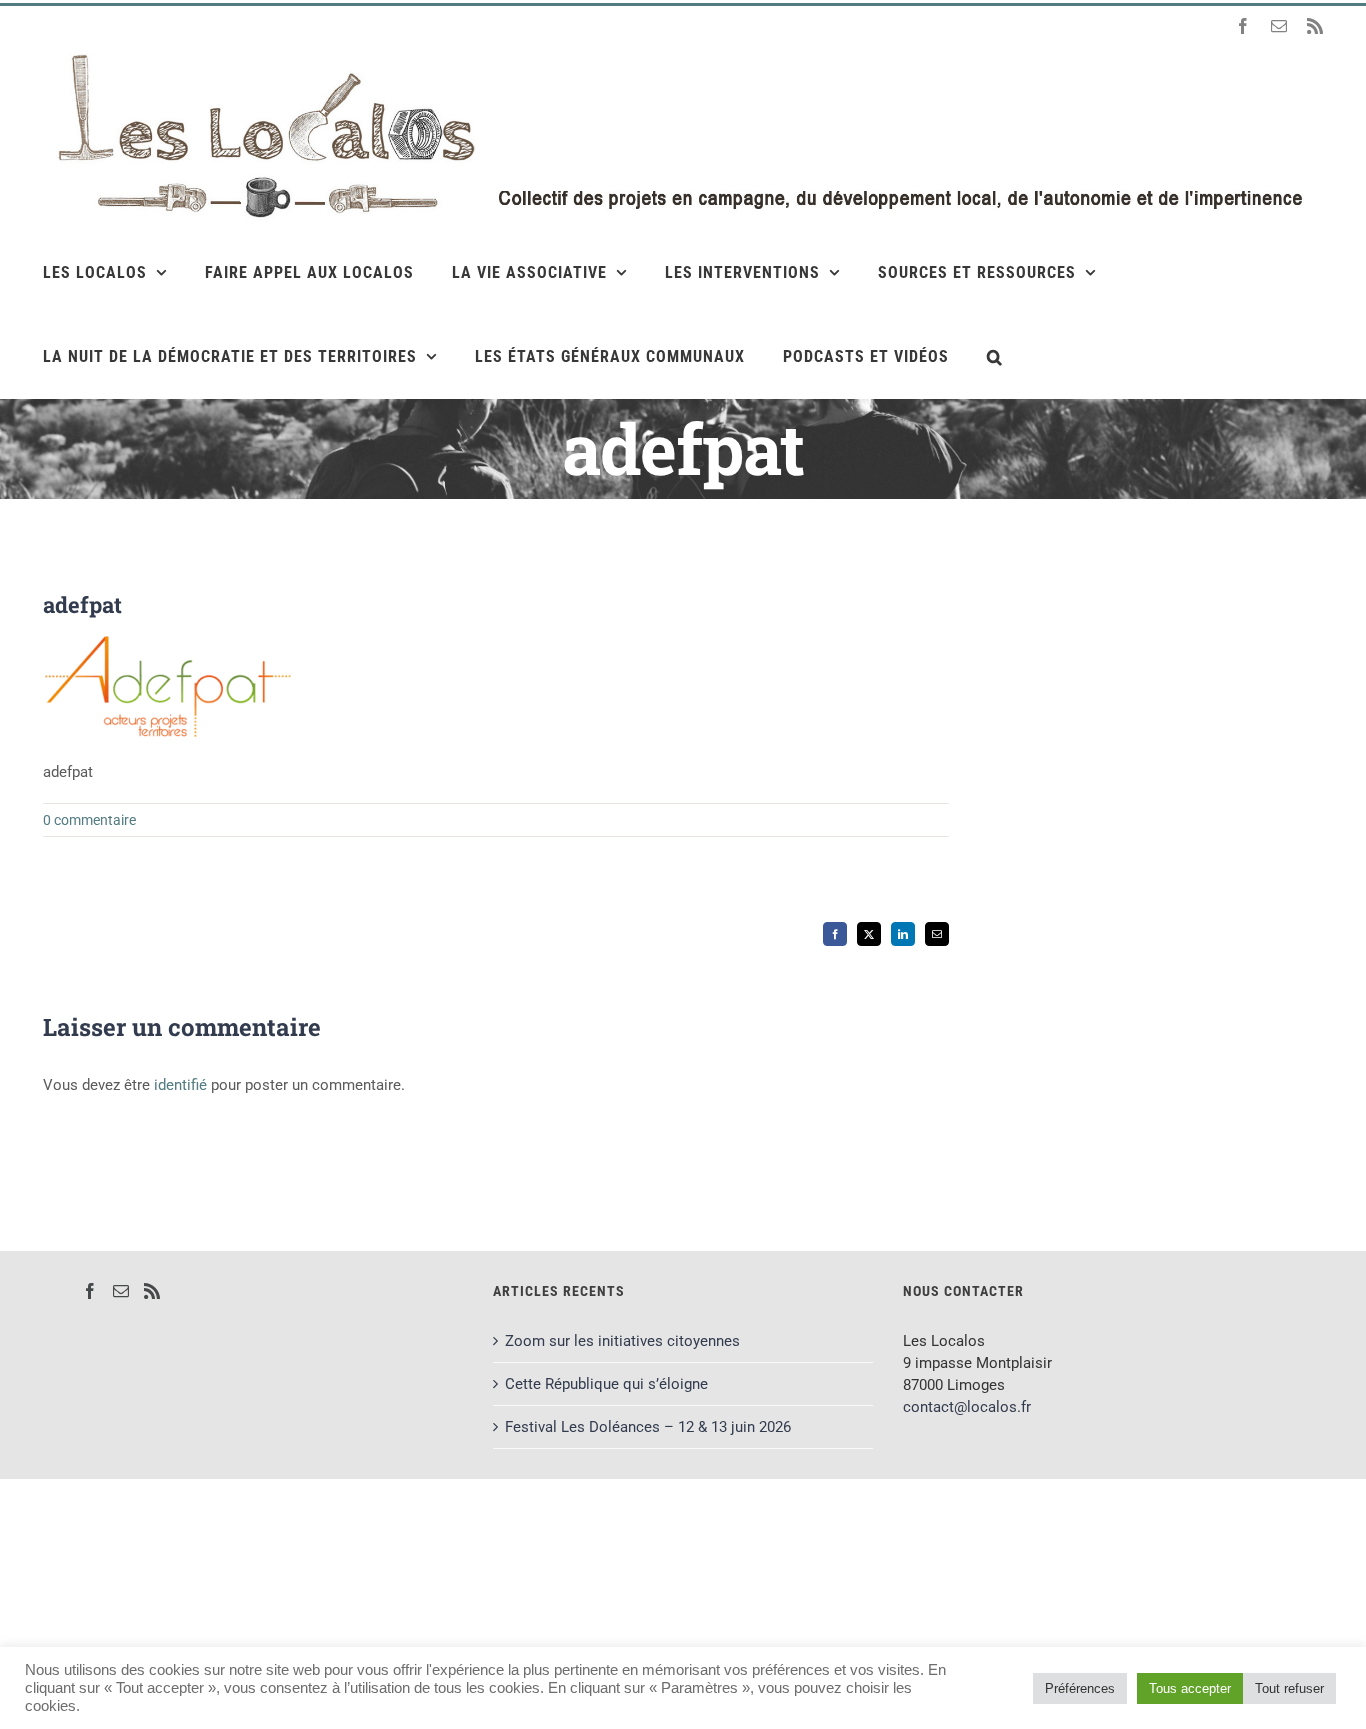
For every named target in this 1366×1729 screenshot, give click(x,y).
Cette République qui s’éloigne (606, 1384)
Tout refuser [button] (1289, 1688)
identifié (180, 1085)
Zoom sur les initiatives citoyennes (622, 1341)
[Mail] (121, 1291)
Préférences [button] (1080, 1688)
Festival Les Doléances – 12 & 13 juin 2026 (648, 1427)
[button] (995, 356)
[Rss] (152, 1291)
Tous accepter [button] (1190, 1688)
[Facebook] (90, 1291)
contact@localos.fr (967, 1407)
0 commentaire (89, 820)
